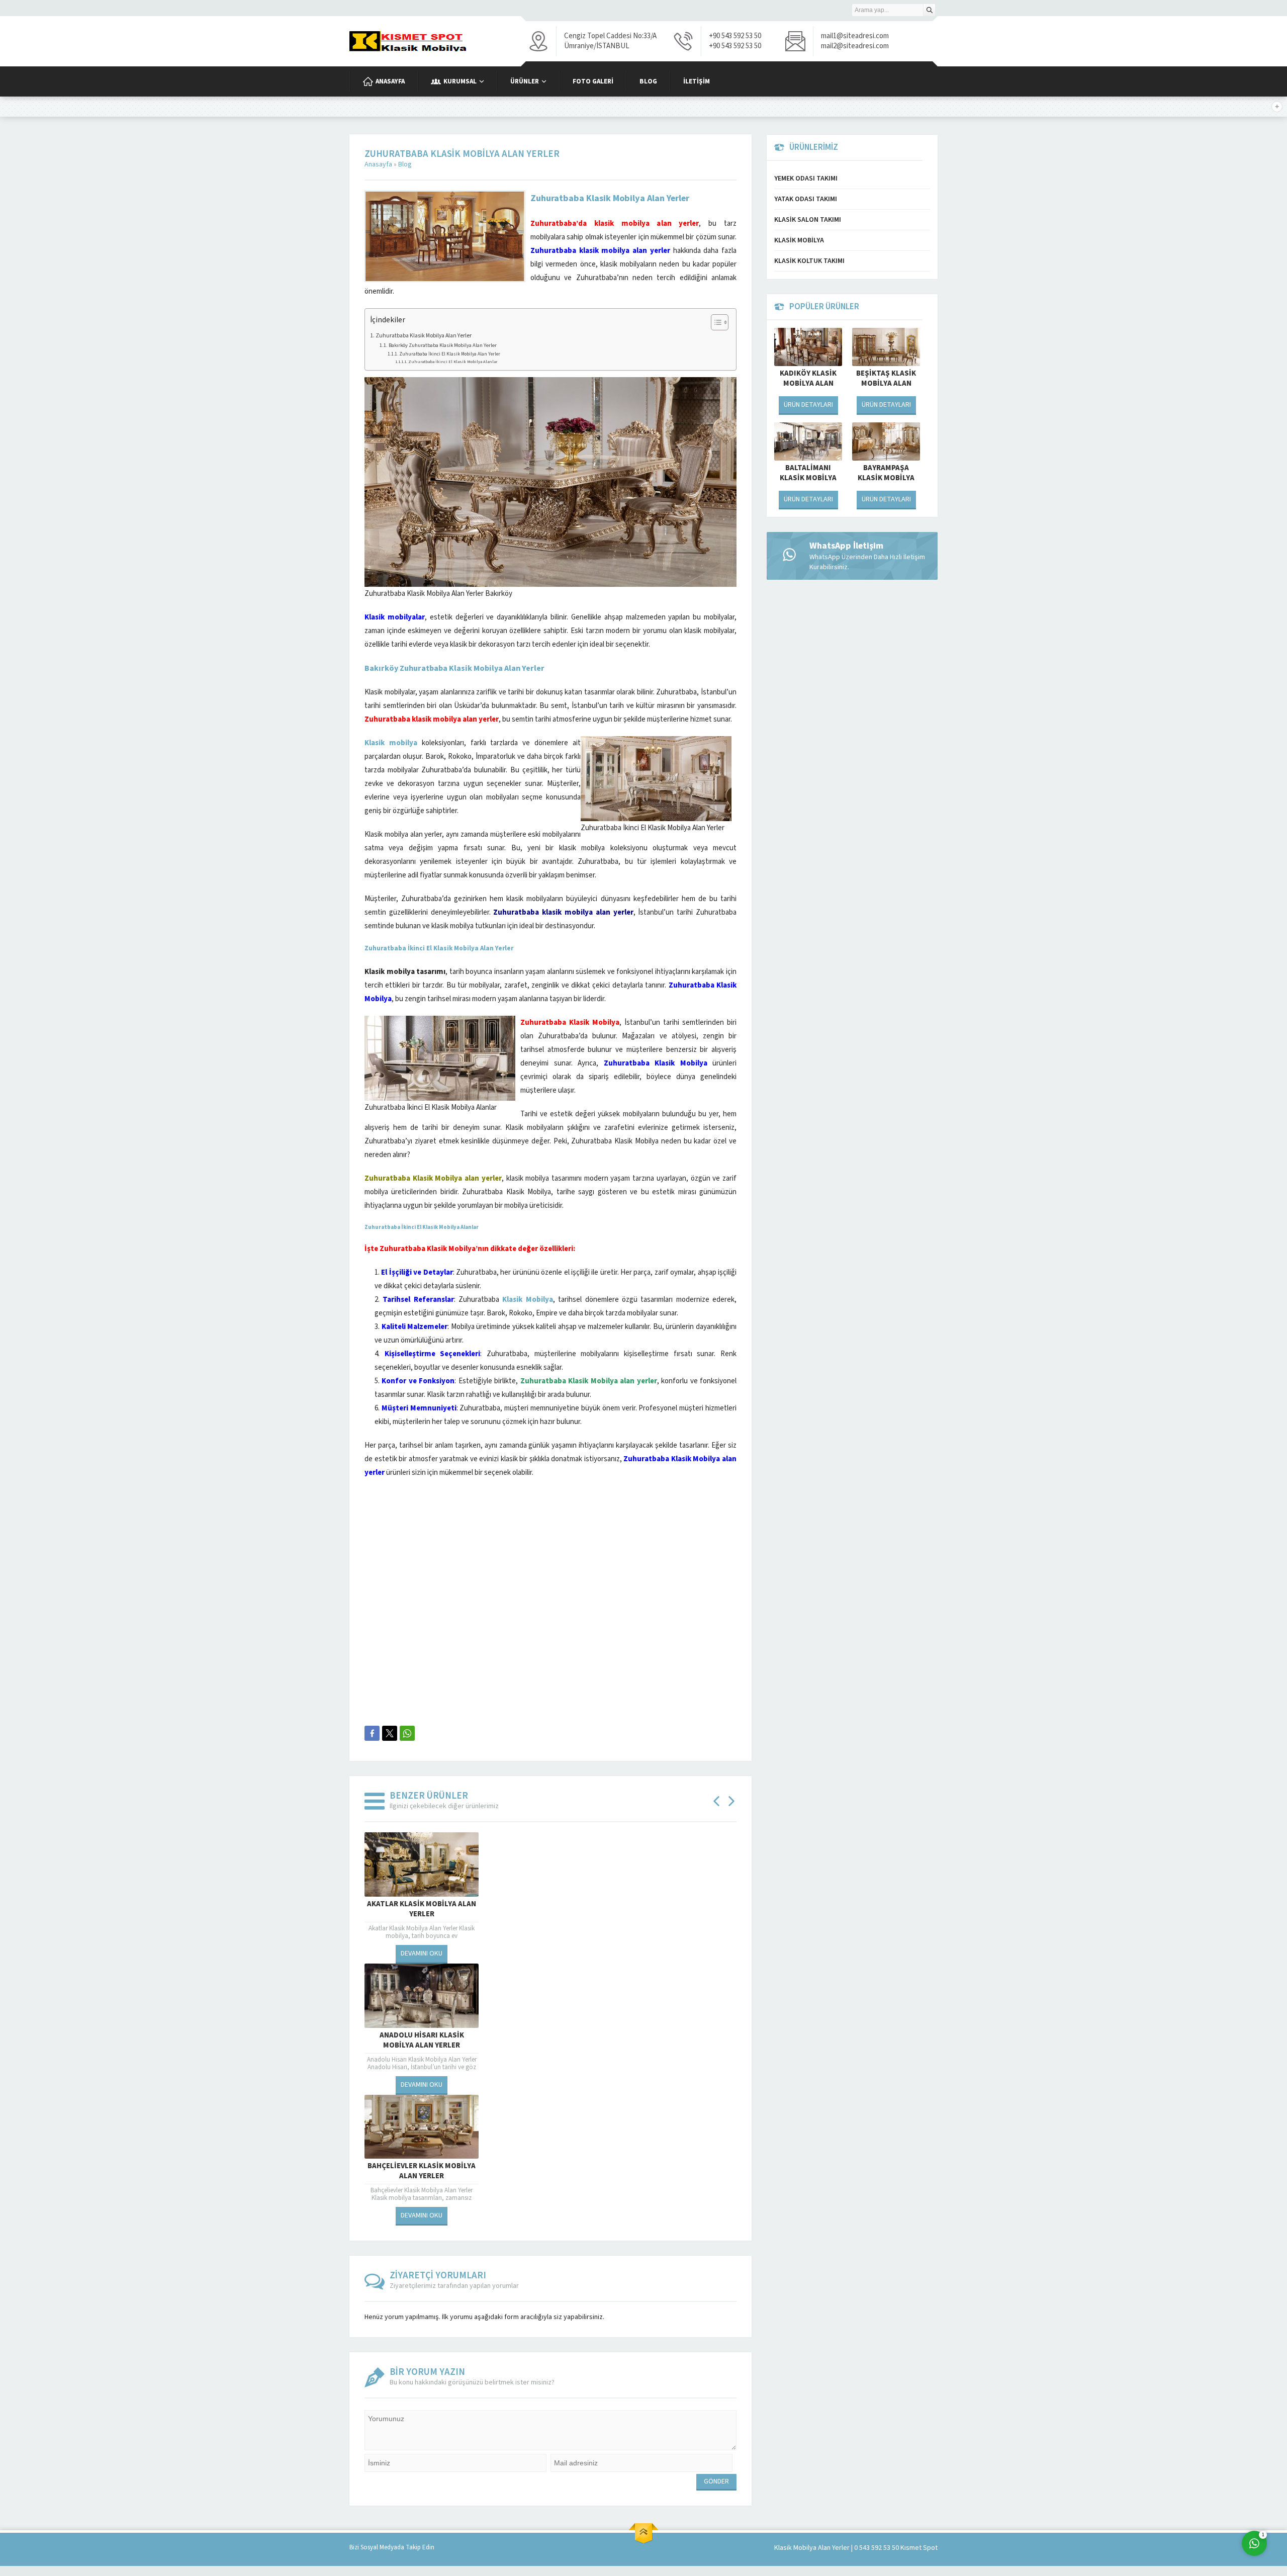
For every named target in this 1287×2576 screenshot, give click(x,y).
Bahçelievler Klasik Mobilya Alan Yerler (422, 2171)
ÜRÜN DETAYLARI (808, 405)
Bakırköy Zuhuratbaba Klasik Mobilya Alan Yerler (443, 345)
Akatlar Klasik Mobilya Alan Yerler (422, 1909)
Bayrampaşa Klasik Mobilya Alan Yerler (886, 478)
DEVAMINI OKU (422, 1953)
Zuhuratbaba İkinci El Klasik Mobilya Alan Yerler (450, 354)
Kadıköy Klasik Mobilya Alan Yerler (808, 384)
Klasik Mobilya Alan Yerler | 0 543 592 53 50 (837, 2548)
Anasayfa (378, 164)
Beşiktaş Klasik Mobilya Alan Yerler (886, 384)
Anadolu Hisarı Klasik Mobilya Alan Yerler (422, 2040)
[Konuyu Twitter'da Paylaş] (390, 1733)
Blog (405, 164)
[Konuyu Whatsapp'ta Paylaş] (407, 1733)
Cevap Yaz (1192, 2503)
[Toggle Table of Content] (715, 322)
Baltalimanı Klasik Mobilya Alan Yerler (808, 478)
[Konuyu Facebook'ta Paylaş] (372, 1733)
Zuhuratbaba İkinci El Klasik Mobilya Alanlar (453, 362)
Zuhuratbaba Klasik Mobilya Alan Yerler (424, 336)
